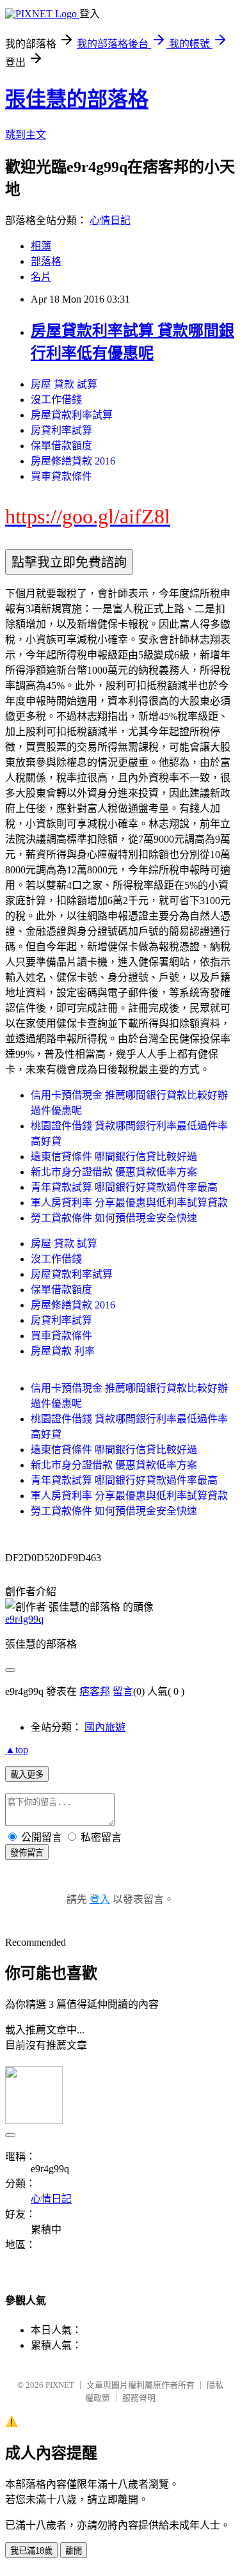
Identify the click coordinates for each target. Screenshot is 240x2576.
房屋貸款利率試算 (72, 415)
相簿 (41, 246)
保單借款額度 (61, 446)
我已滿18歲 (31, 2551)
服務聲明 (139, 2398)
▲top (17, 1750)
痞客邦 (95, 1691)
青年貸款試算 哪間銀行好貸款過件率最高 (124, 1187)
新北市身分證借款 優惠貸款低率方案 (114, 1172)
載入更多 (27, 1775)
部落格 (46, 261)
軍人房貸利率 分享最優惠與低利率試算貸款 (129, 1203)
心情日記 (110, 220)
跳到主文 (26, 135)
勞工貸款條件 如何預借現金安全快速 (114, 1218)
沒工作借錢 (56, 400)
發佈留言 (27, 1853)
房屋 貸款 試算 (64, 384)
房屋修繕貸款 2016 (73, 461)
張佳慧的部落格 (77, 99)
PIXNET (60, 2385)
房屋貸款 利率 (63, 1351)
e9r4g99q (24, 1619)
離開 (74, 2551)
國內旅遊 (105, 1727)
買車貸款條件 (61, 476)
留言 (123, 1691)
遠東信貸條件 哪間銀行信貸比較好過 (114, 1157)
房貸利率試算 (61, 430)
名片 (41, 277)
